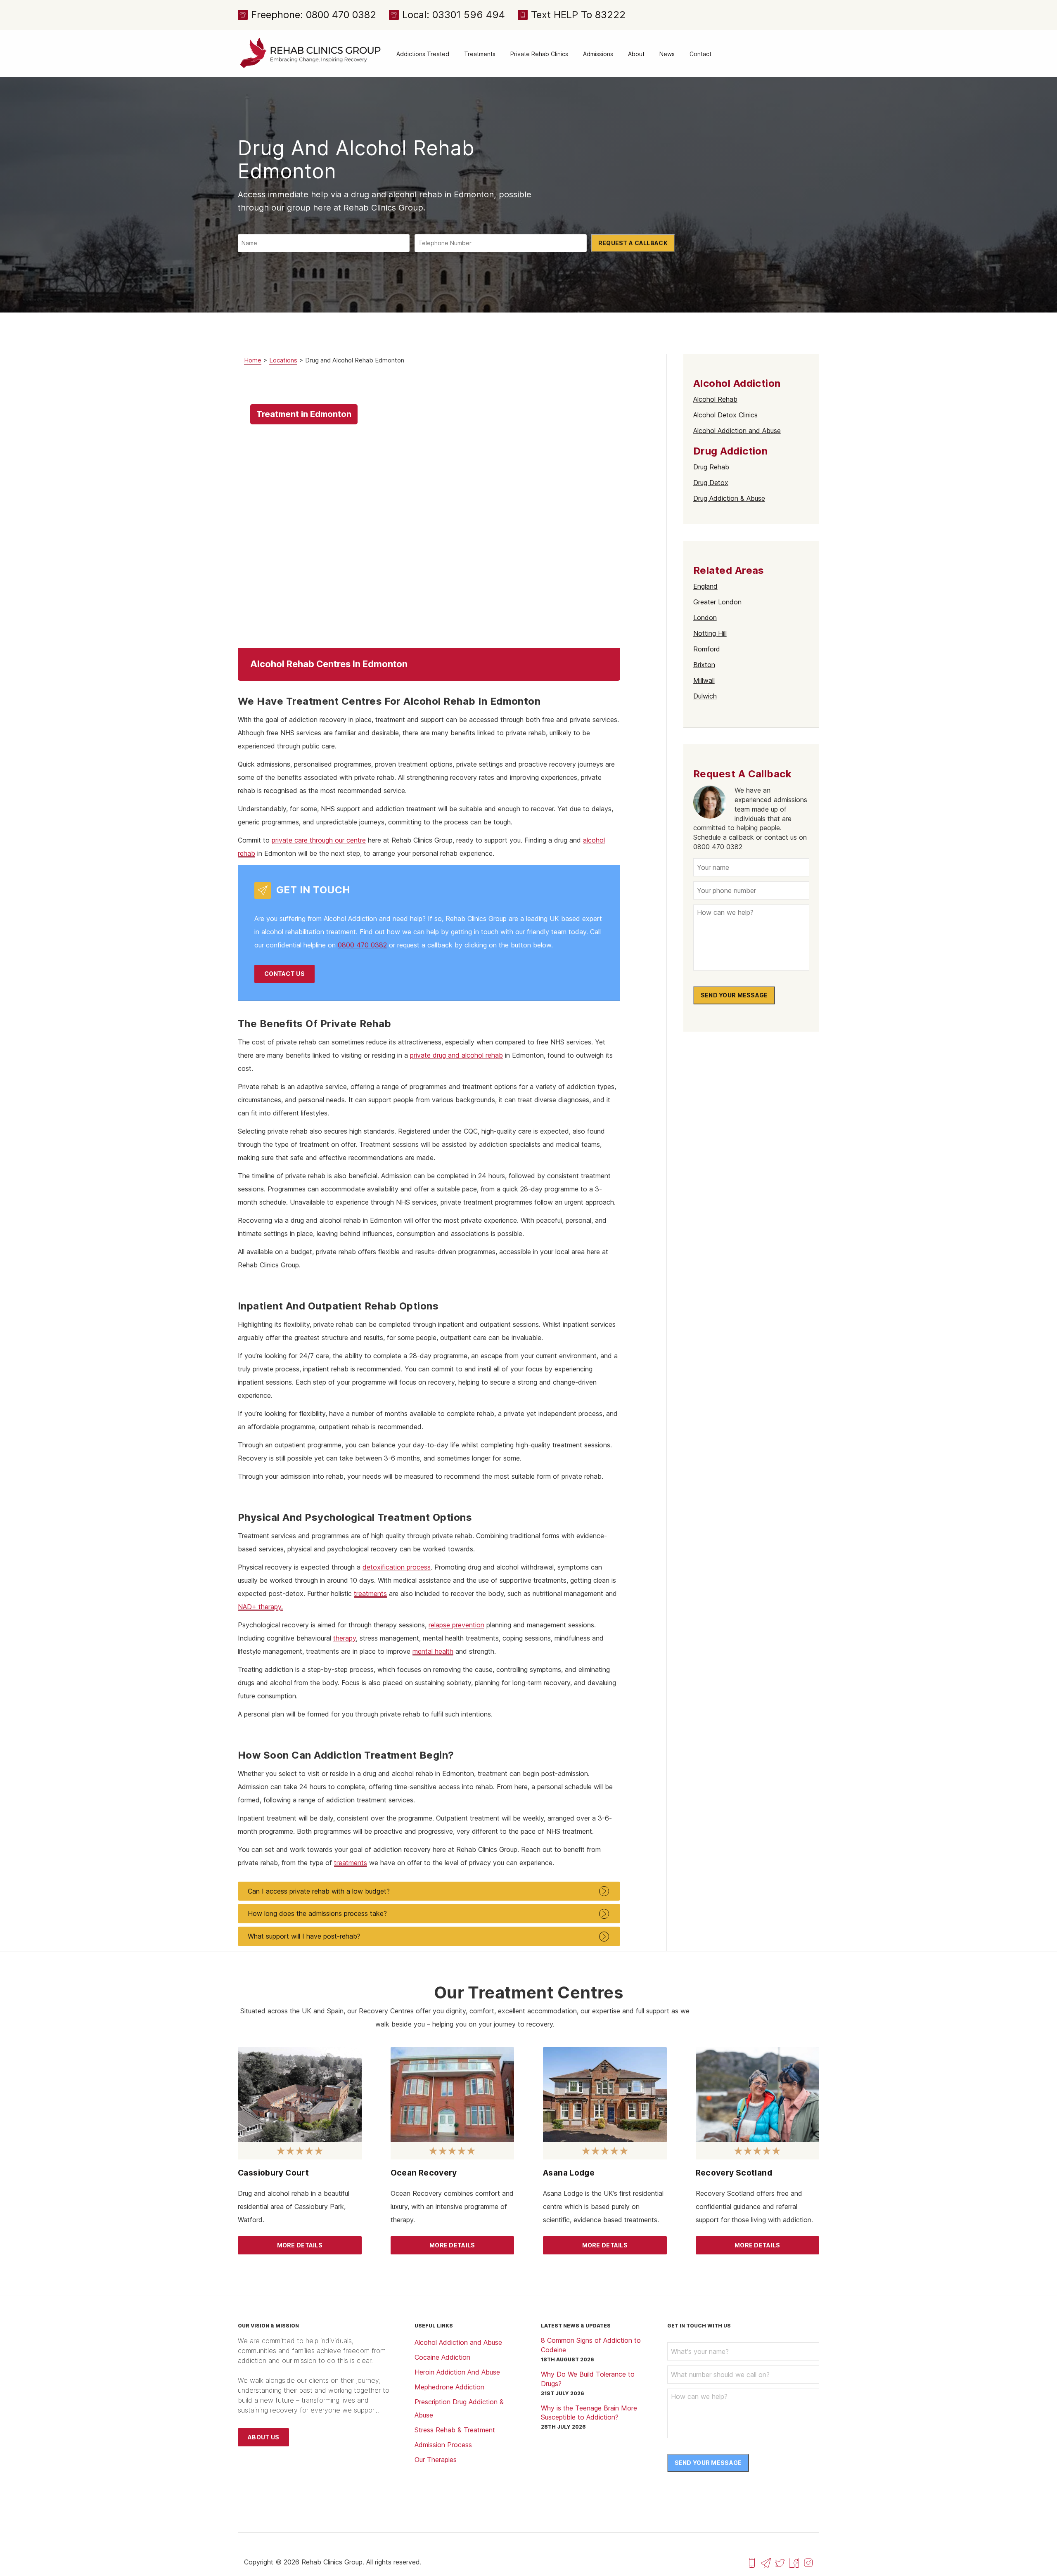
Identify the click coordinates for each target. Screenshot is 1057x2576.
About (636, 54)
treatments (370, 1593)
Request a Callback (633, 243)
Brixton (704, 665)
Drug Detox (711, 483)
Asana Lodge (569, 2173)
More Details (300, 2245)
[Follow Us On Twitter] (780, 2562)
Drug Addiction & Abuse (729, 498)
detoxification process (397, 1567)
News (667, 54)
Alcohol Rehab (715, 399)
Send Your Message (734, 995)
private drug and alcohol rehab (456, 1055)
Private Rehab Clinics (539, 54)
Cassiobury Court (273, 2173)
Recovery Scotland (734, 2173)
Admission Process (443, 2445)
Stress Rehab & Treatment (455, 2430)
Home (253, 360)
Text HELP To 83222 (578, 15)
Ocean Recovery (424, 2173)
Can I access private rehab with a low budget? (319, 1891)
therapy (345, 1638)
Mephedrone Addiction (449, 2387)
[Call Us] (752, 2562)
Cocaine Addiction (442, 2357)
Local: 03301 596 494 (454, 15)
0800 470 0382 (362, 945)
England (705, 586)
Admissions (598, 54)
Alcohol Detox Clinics (725, 415)
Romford (707, 649)
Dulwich (705, 696)
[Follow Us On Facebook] (794, 2562)
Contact (700, 54)
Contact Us (284, 974)
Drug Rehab (711, 467)
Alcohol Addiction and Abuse (737, 431)
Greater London (717, 602)
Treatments (480, 54)
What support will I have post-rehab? (304, 1936)
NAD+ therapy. (260, 1607)
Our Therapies (436, 2460)
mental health (433, 1651)
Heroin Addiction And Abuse (457, 2372)
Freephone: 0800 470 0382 (314, 15)
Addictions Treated (423, 54)
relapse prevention (456, 1625)
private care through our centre (319, 840)
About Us (263, 2437)
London (705, 618)
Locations (283, 360)
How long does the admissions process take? (317, 1913)
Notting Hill (710, 633)
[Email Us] (766, 2562)
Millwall (704, 680)
